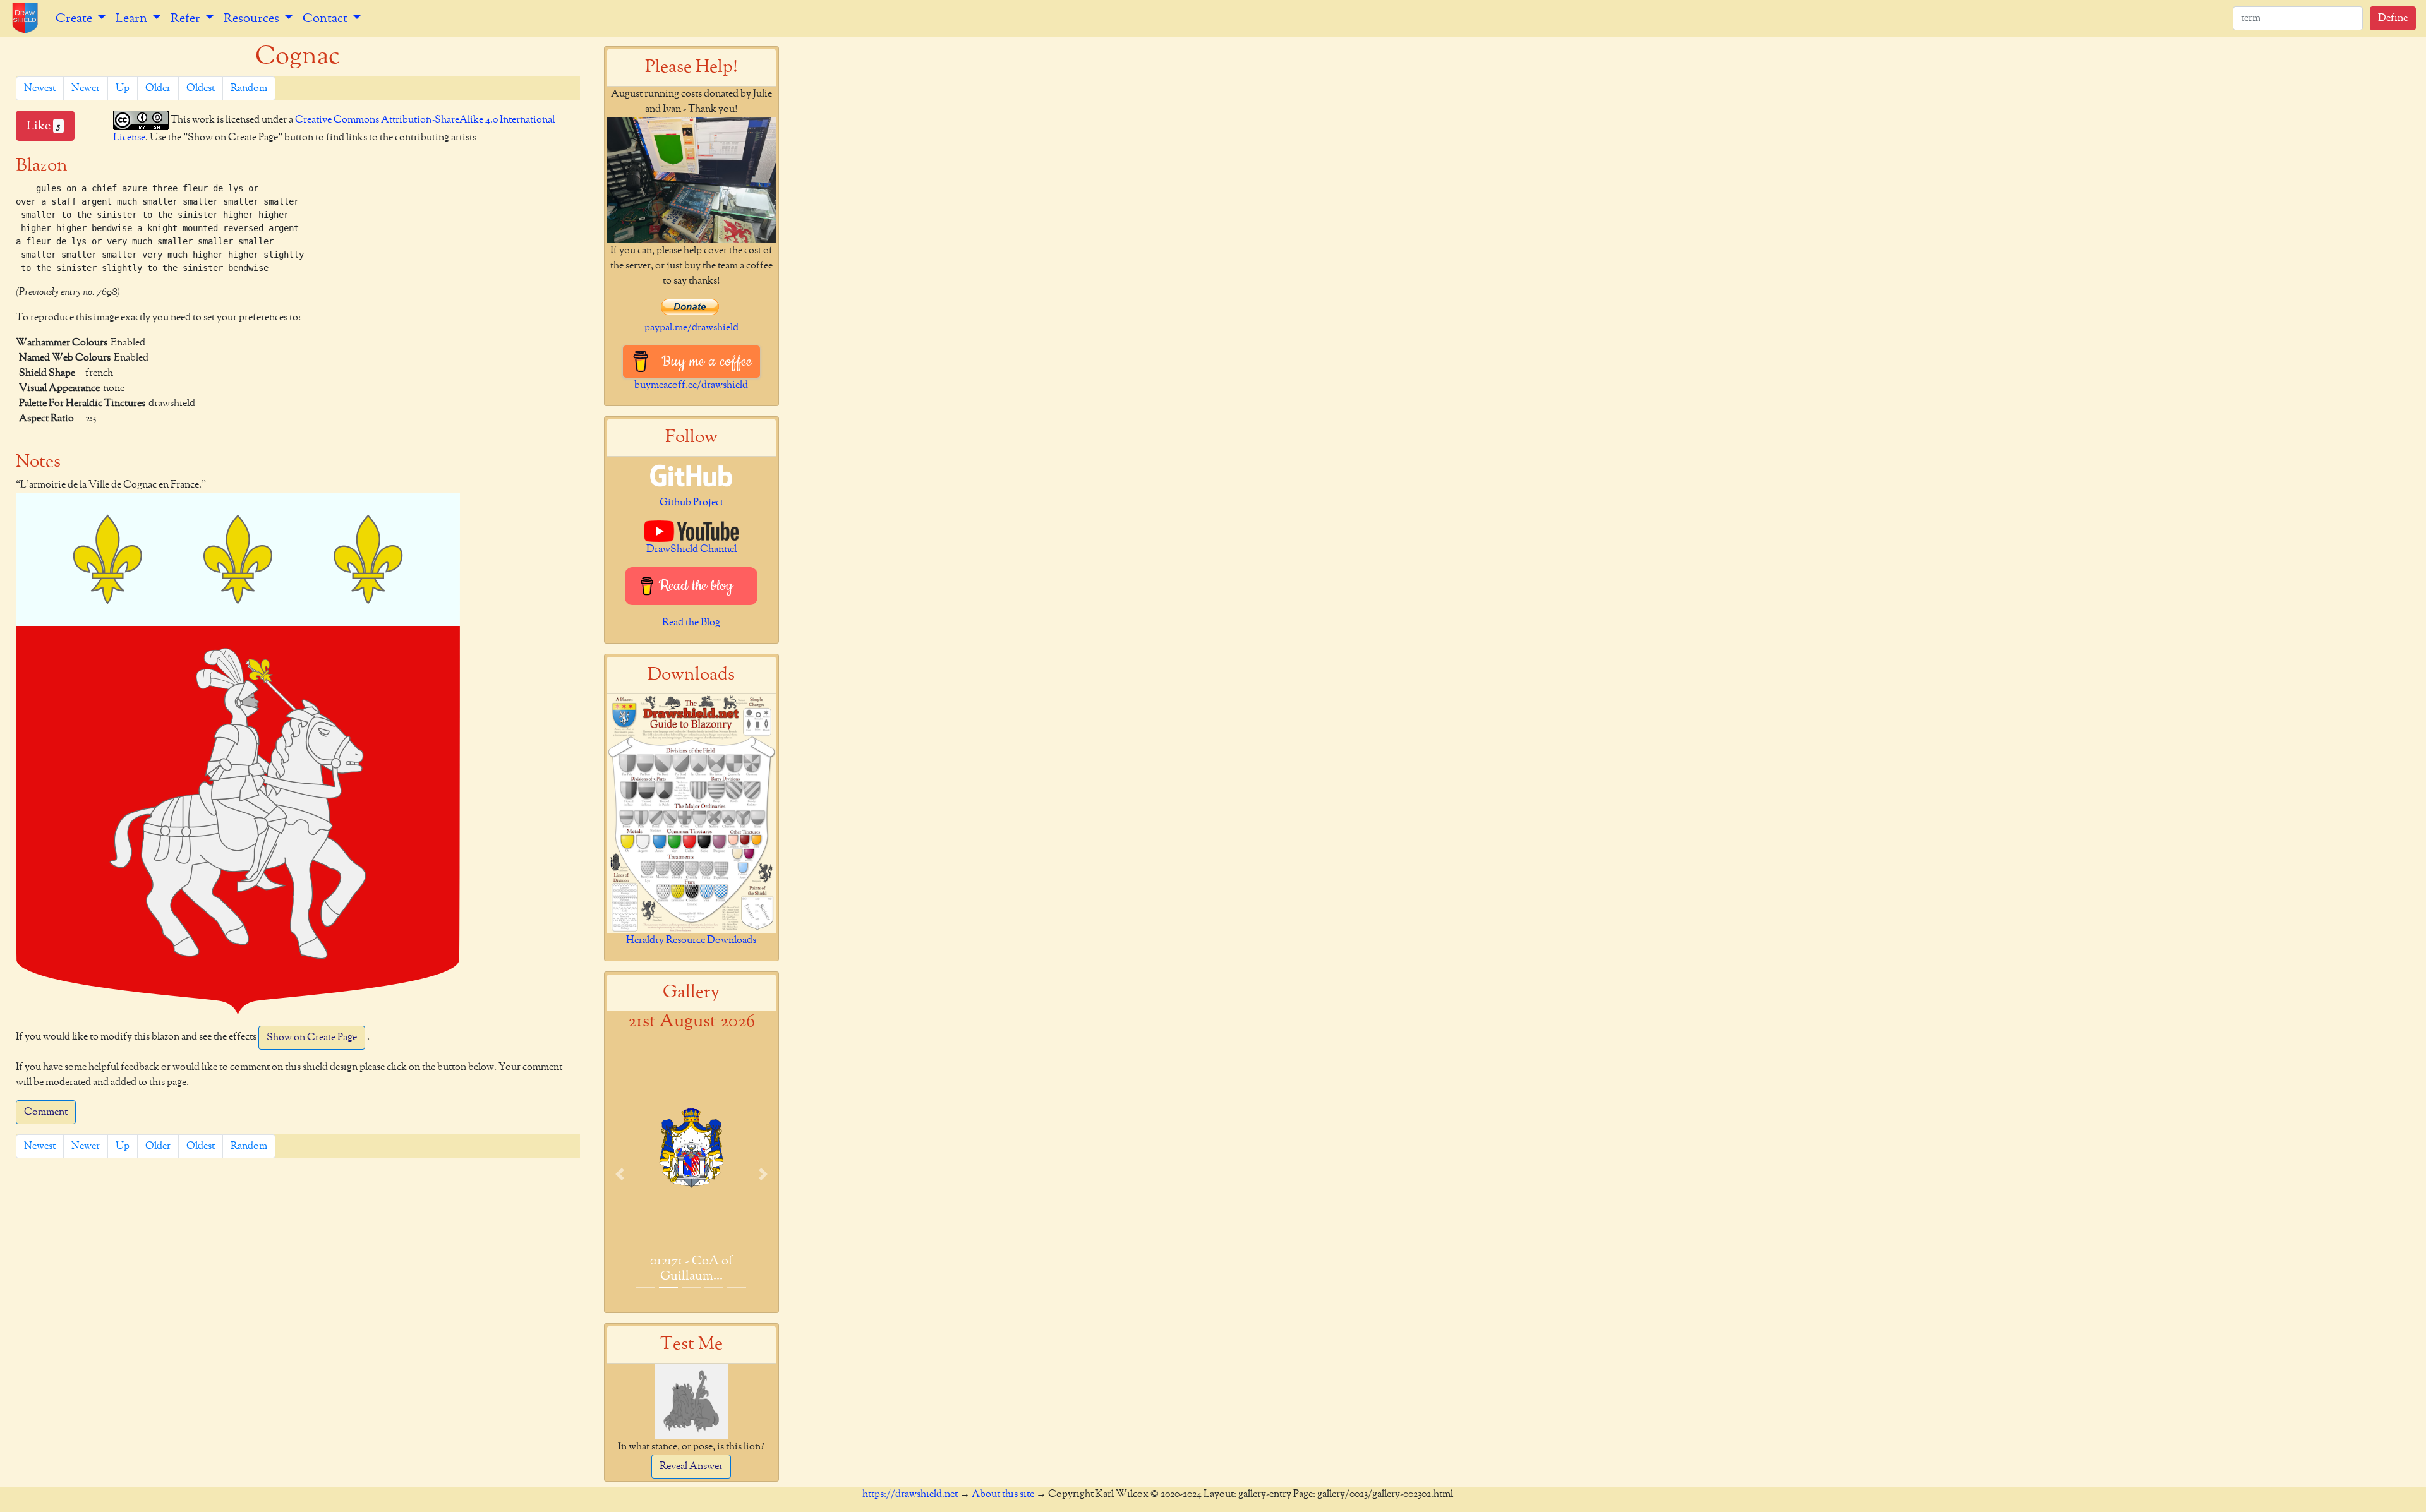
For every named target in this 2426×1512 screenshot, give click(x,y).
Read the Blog (691, 623)
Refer (187, 18)
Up (123, 88)
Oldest (201, 88)
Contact (326, 18)
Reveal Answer (691, 1467)
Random (249, 88)
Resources (253, 18)
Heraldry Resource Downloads (691, 940)
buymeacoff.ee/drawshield (691, 385)
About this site (1003, 1494)
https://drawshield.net (910, 1494)
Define (2393, 18)
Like (43, 126)
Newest (40, 88)
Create (75, 18)
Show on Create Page (312, 1038)
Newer (86, 88)
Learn (133, 18)
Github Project (691, 503)
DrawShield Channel (691, 549)
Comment (46, 1112)
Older (158, 88)
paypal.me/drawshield (691, 328)
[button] (620, 1174)
